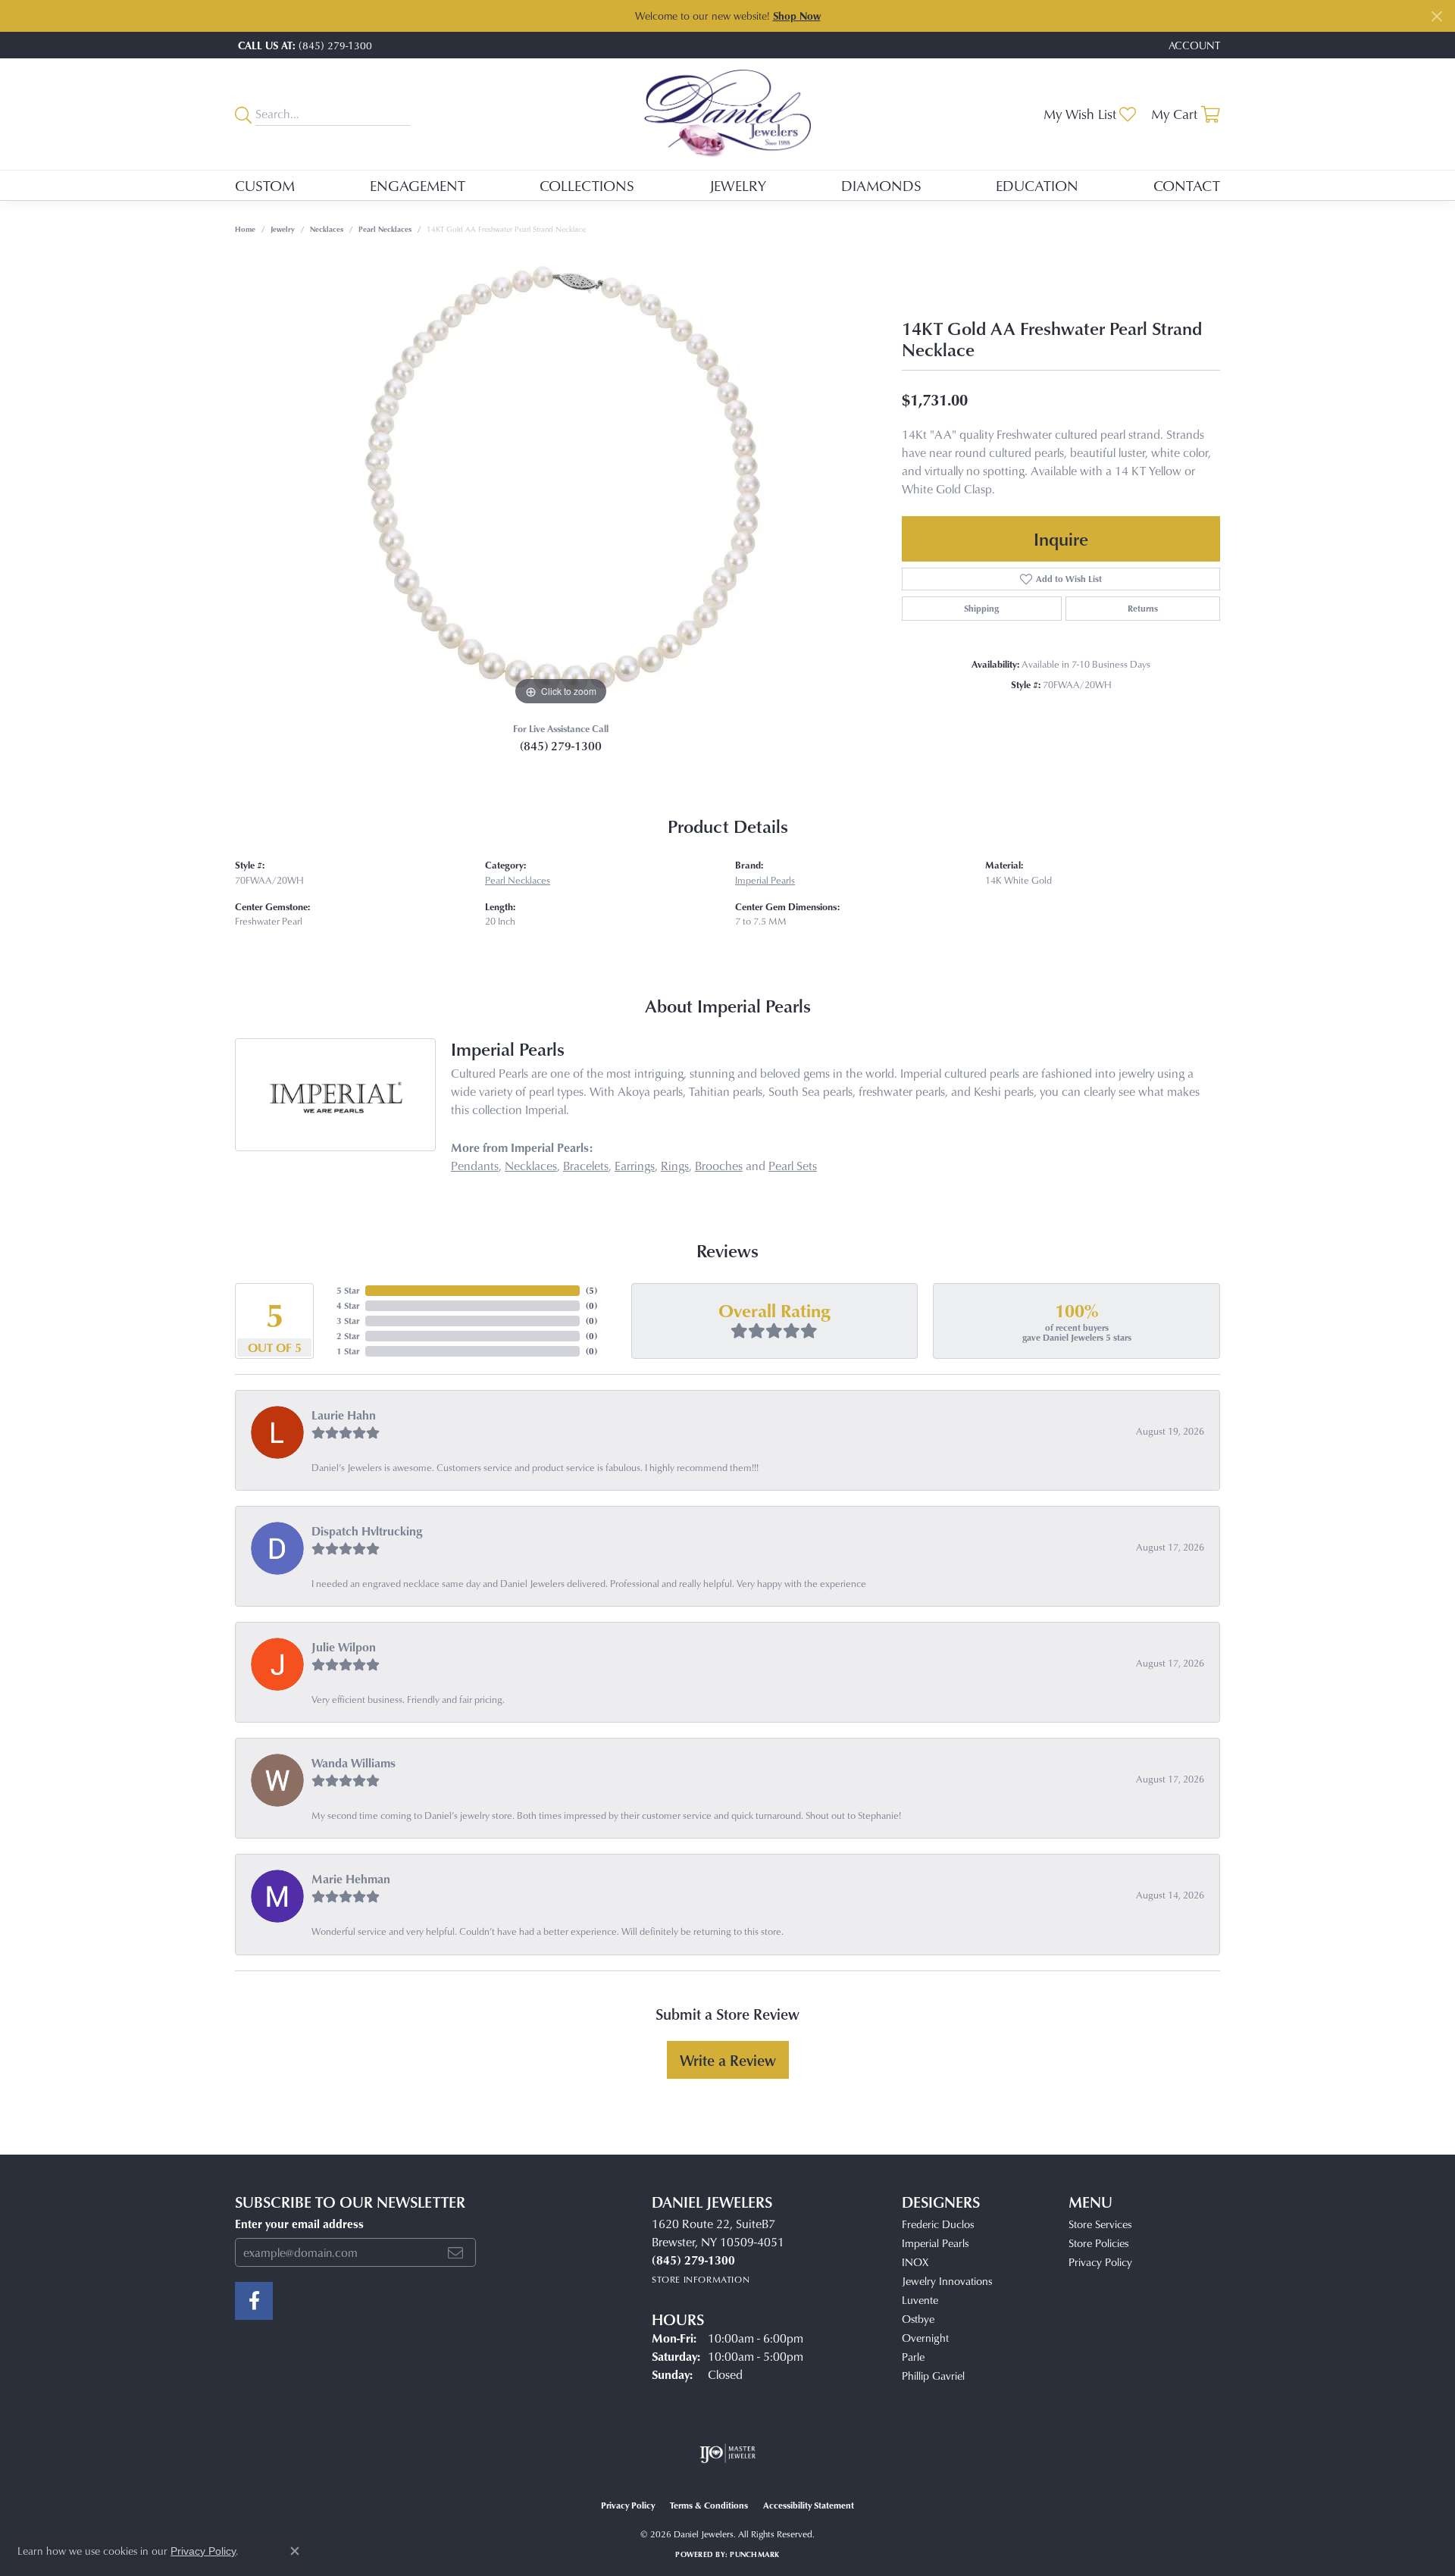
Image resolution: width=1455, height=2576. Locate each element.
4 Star (348, 1305)
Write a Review (728, 2060)
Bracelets (586, 1166)
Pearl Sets (793, 1166)
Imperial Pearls (765, 880)
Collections (587, 185)
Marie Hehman (351, 1879)
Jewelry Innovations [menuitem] (947, 2281)
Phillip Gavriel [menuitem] (933, 2376)
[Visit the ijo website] (728, 2453)
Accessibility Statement (809, 2505)
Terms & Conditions (709, 2505)
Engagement (418, 185)
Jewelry (738, 185)
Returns (1143, 608)
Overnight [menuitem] (925, 2338)
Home (245, 229)
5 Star (348, 1290)
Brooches (719, 1166)
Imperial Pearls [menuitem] (935, 2243)
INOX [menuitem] (915, 2262)
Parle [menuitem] (913, 2357)
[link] (304, 45)
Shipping (981, 608)
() (591, 1290)
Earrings (635, 1166)
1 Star (348, 1351)
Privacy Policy (1100, 2262)
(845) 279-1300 (561, 746)
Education (1037, 185)
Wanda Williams (354, 1763)
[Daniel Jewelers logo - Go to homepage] (727, 114)
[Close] (1436, 16)
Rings (675, 1166)
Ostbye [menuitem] (918, 2319)
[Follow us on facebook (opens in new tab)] (254, 2301)
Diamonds (881, 185)
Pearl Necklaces (385, 229)
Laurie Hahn (344, 1415)
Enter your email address (299, 2224)
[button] (1193, 45)
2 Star (348, 1336)
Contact (1187, 185)
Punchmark (754, 2554)
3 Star (348, 1321)
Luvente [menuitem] (920, 2300)
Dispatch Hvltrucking (367, 1531)
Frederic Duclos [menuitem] (938, 2224)
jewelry (283, 229)
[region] (561, 482)
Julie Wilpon (344, 1647)
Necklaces (327, 229)
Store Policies (1098, 2243)
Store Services (1100, 2224)
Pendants (475, 1166)
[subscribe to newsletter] (455, 2252)
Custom (265, 185)
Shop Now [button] (797, 16)
